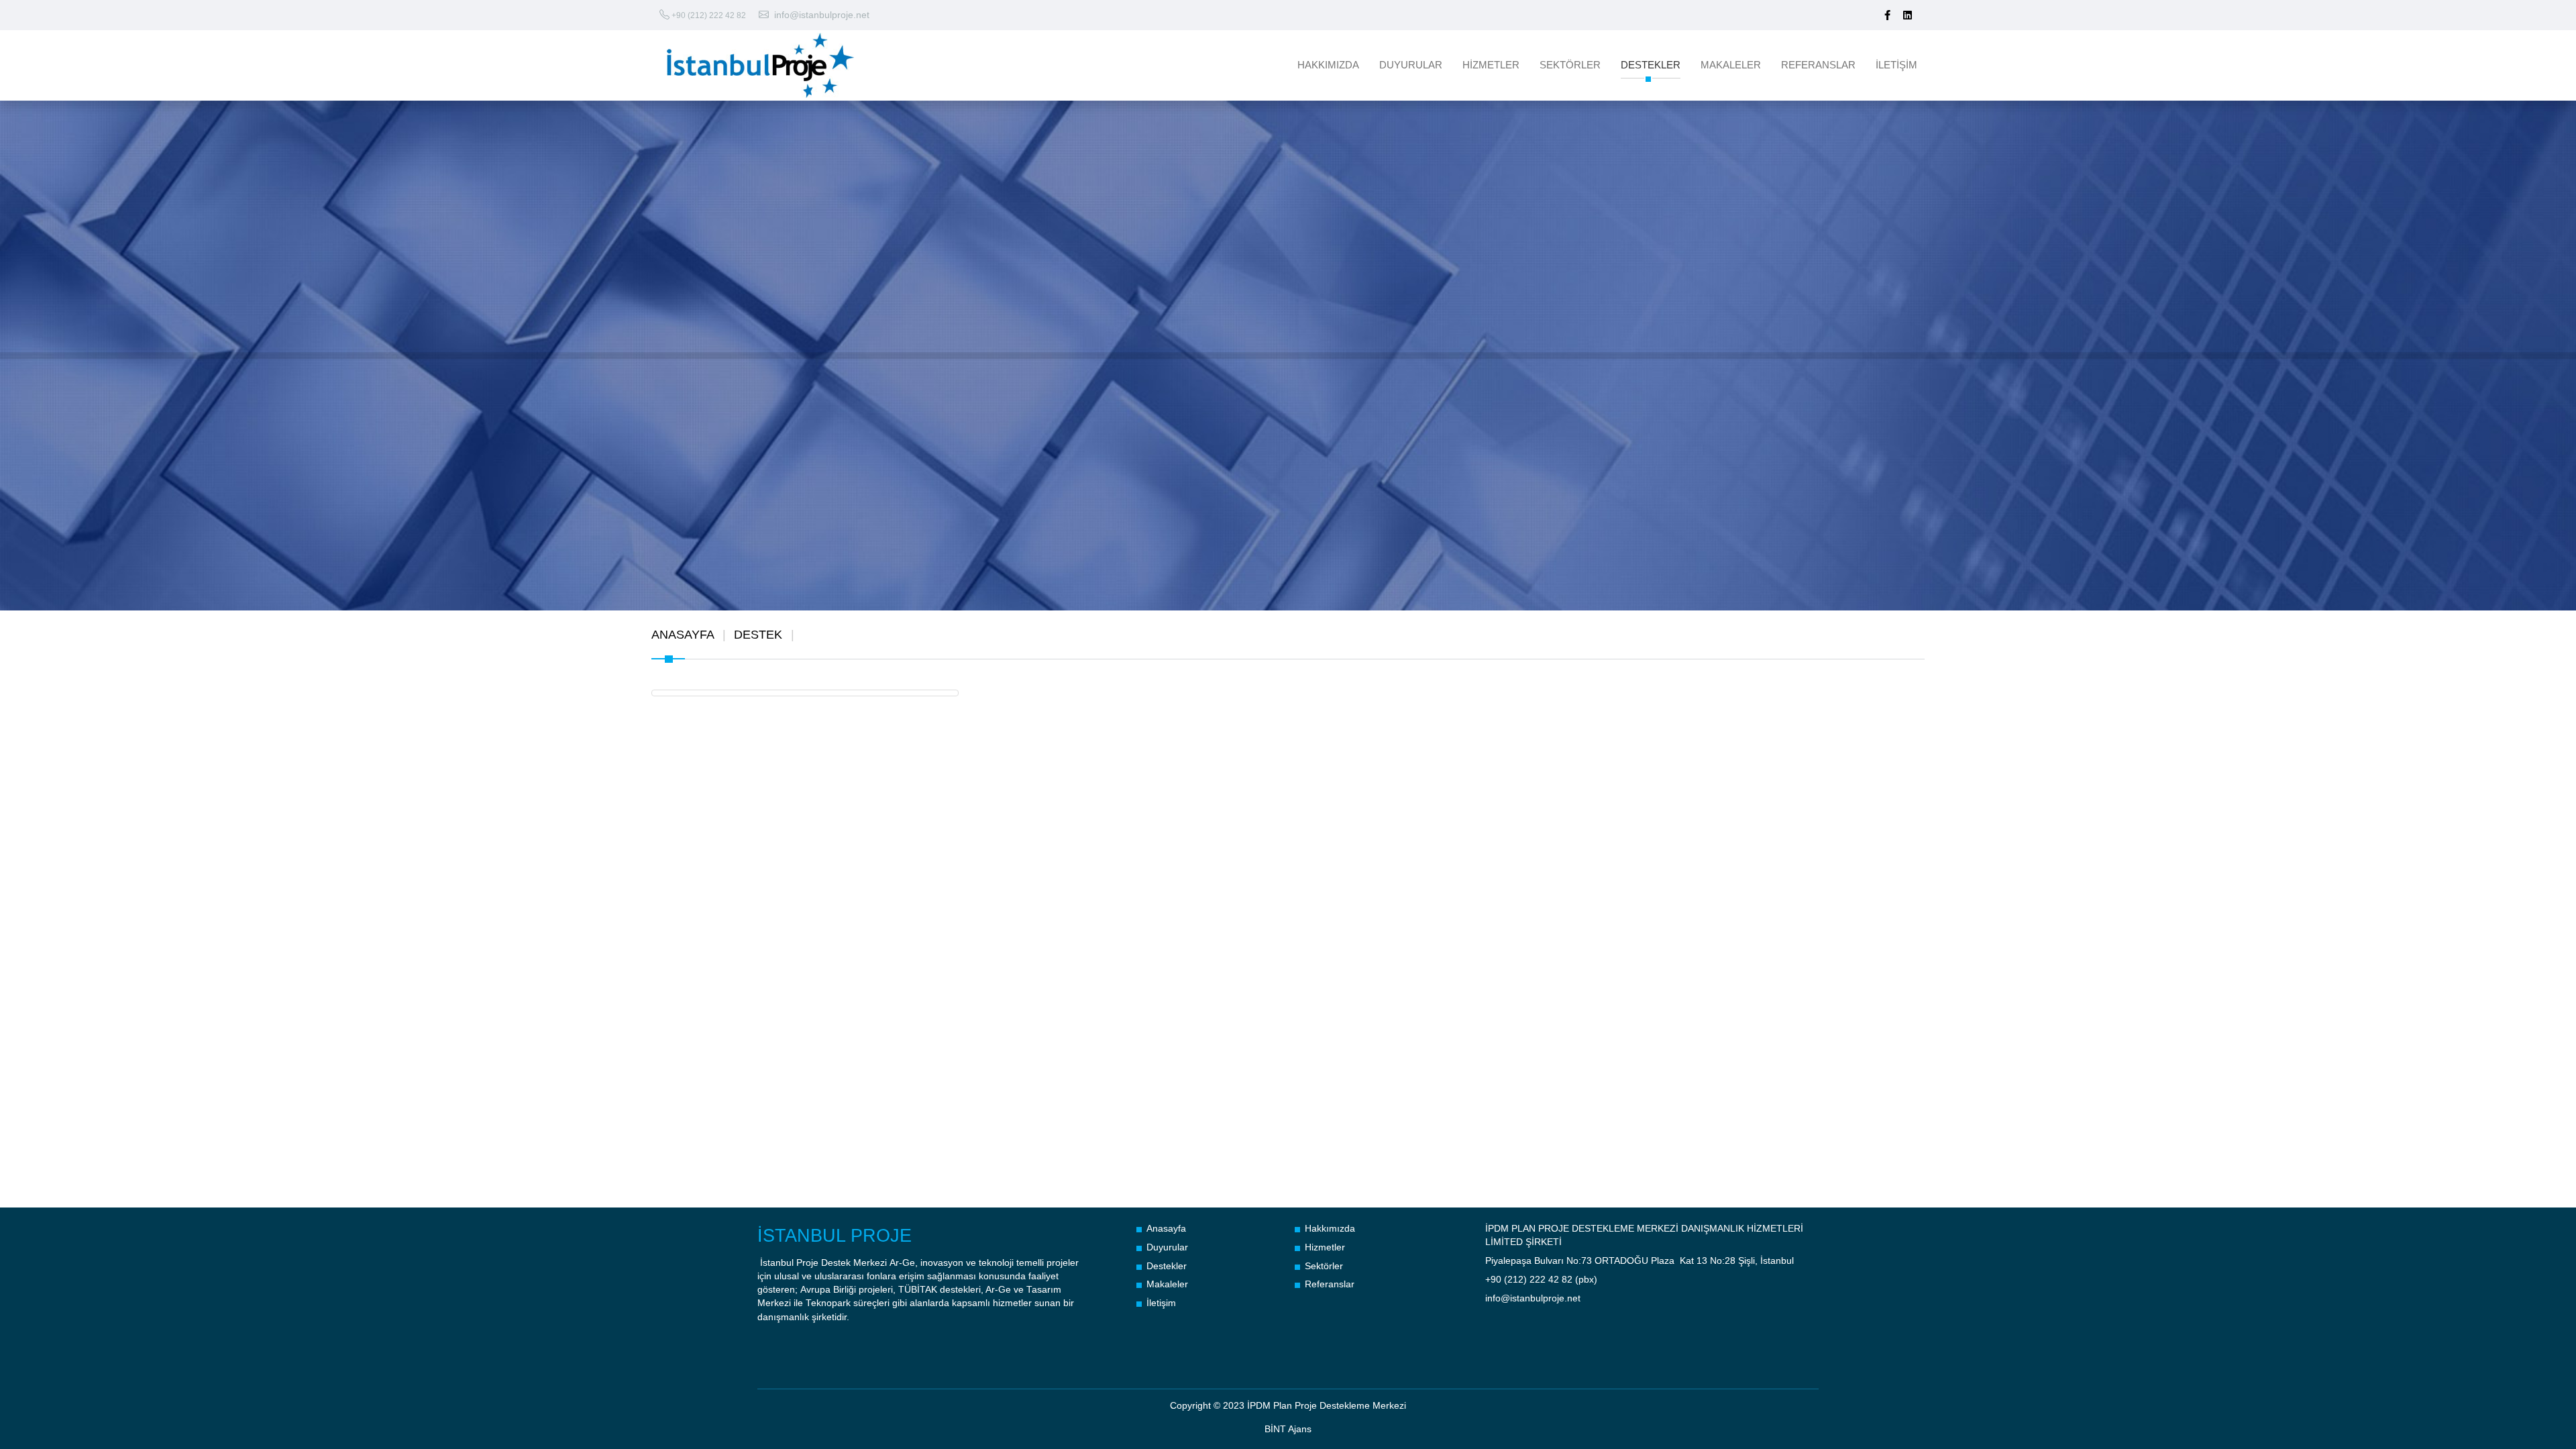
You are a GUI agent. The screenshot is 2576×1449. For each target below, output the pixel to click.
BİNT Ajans (1288, 1429)
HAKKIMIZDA (1328, 65)
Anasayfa (1166, 1229)
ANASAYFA (683, 635)
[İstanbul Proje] (816, 65)
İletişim (1161, 1303)
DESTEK (758, 635)
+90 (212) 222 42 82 (709, 15)
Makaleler (1167, 1284)
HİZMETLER (1491, 65)
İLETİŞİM (1896, 65)
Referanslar (1330, 1284)
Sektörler (1324, 1266)
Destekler (1167, 1266)
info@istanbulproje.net (822, 15)
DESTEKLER (1651, 65)
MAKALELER (1731, 65)
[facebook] (1887, 15)
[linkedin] (1908, 15)
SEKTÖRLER (1570, 65)
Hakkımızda (1330, 1229)
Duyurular (1167, 1247)
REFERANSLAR (1818, 65)
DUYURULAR (1411, 65)
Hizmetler (1325, 1247)
